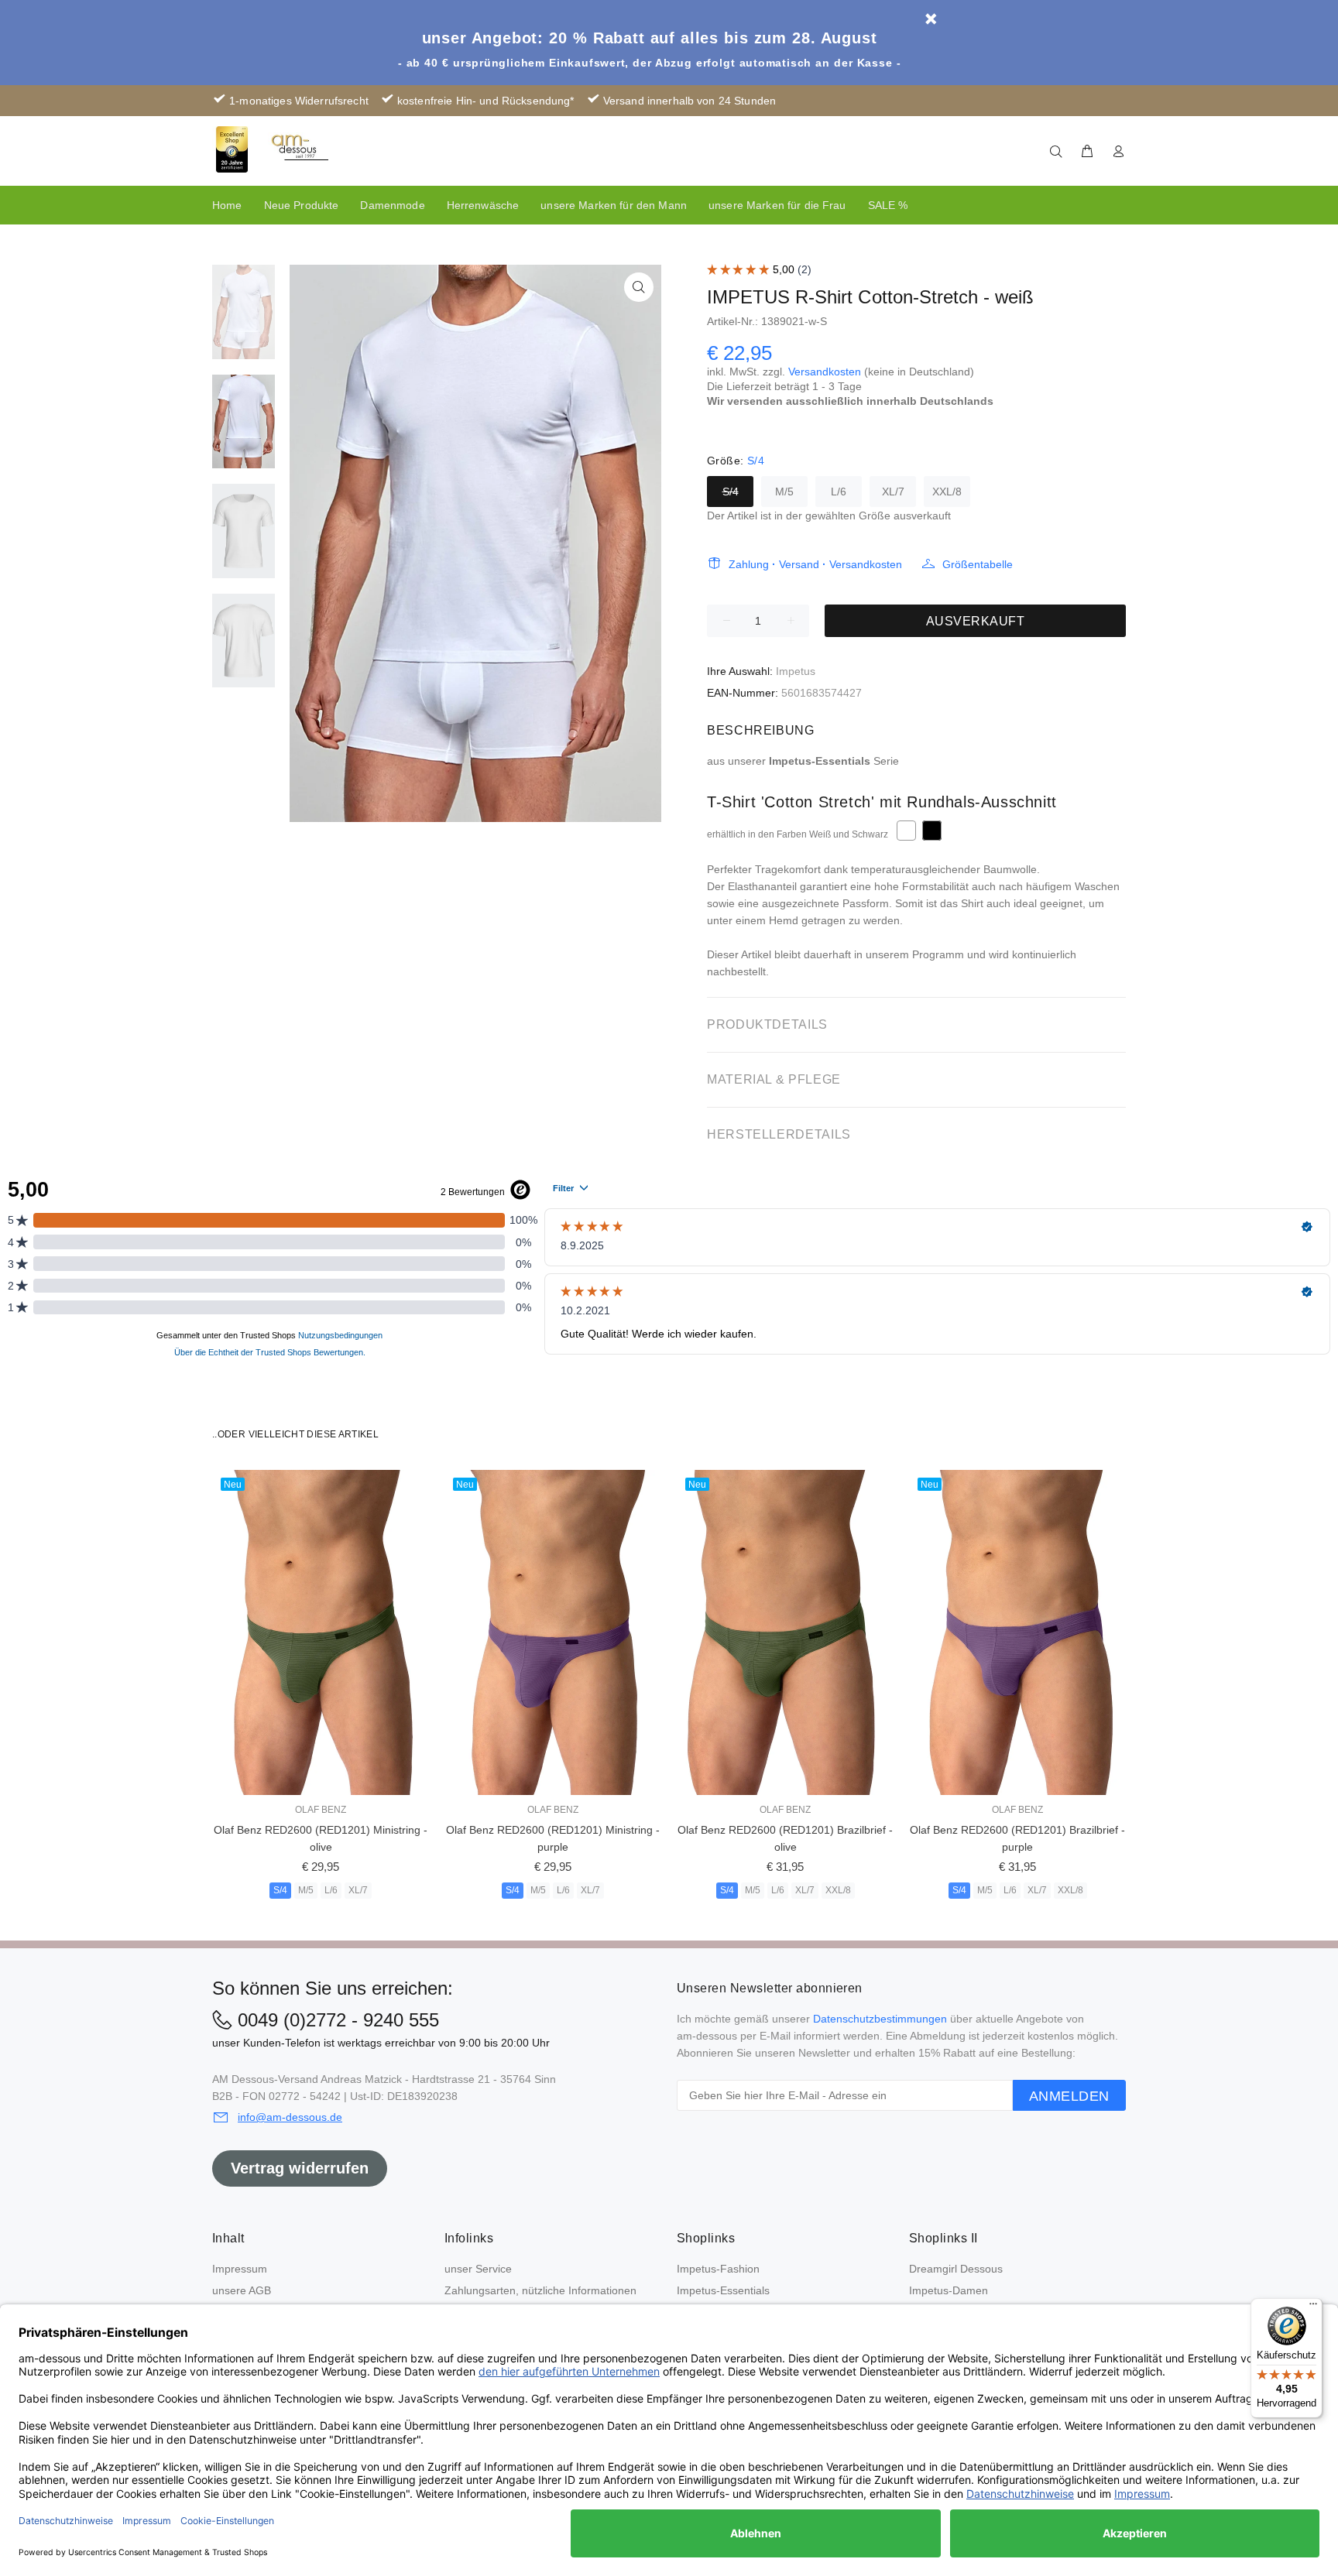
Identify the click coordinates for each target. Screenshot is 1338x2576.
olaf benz (321, 1810)
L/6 (839, 492)
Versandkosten (825, 372)
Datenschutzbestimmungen (880, 2019)
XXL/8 (947, 492)
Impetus (796, 671)
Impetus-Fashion (718, 2269)
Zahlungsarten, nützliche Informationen (540, 2290)
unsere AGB (242, 2290)
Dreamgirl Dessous (956, 2269)
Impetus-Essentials (723, 2290)
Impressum (240, 2269)
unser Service (478, 2269)
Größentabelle (978, 564)
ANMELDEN (1069, 2096)
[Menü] (1313, 2307)
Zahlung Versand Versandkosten (815, 564)
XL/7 (893, 492)
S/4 (731, 492)
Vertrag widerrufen (300, 2168)
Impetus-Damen (949, 2290)
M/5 (784, 492)
